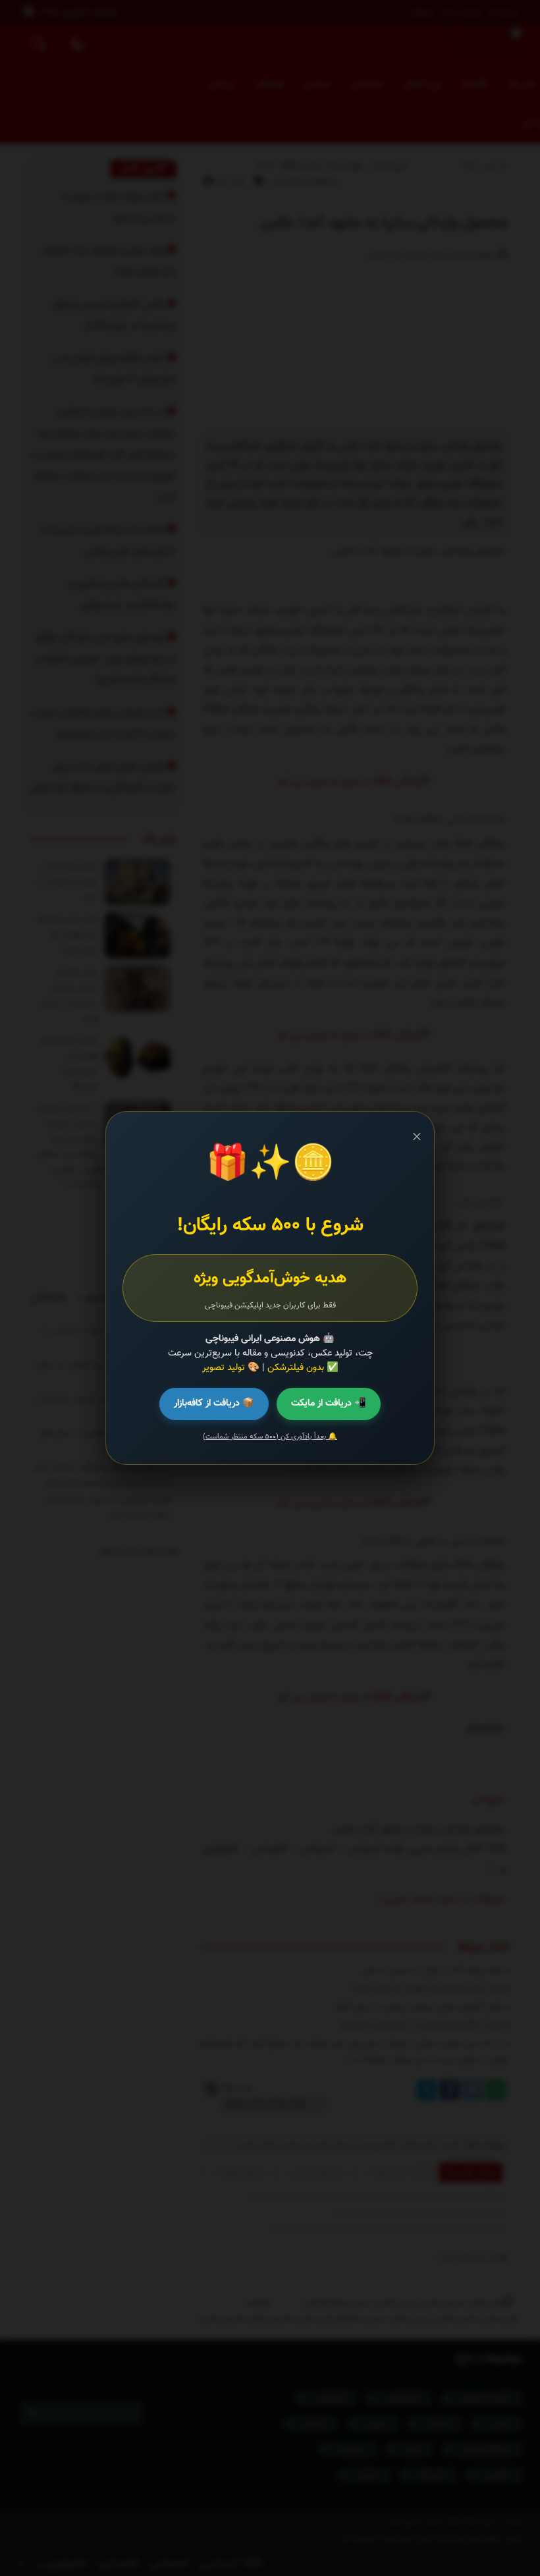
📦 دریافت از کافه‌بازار (214, 1403)
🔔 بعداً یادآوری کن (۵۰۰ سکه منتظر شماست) (270, 1437)
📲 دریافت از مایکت (329, 1403)
